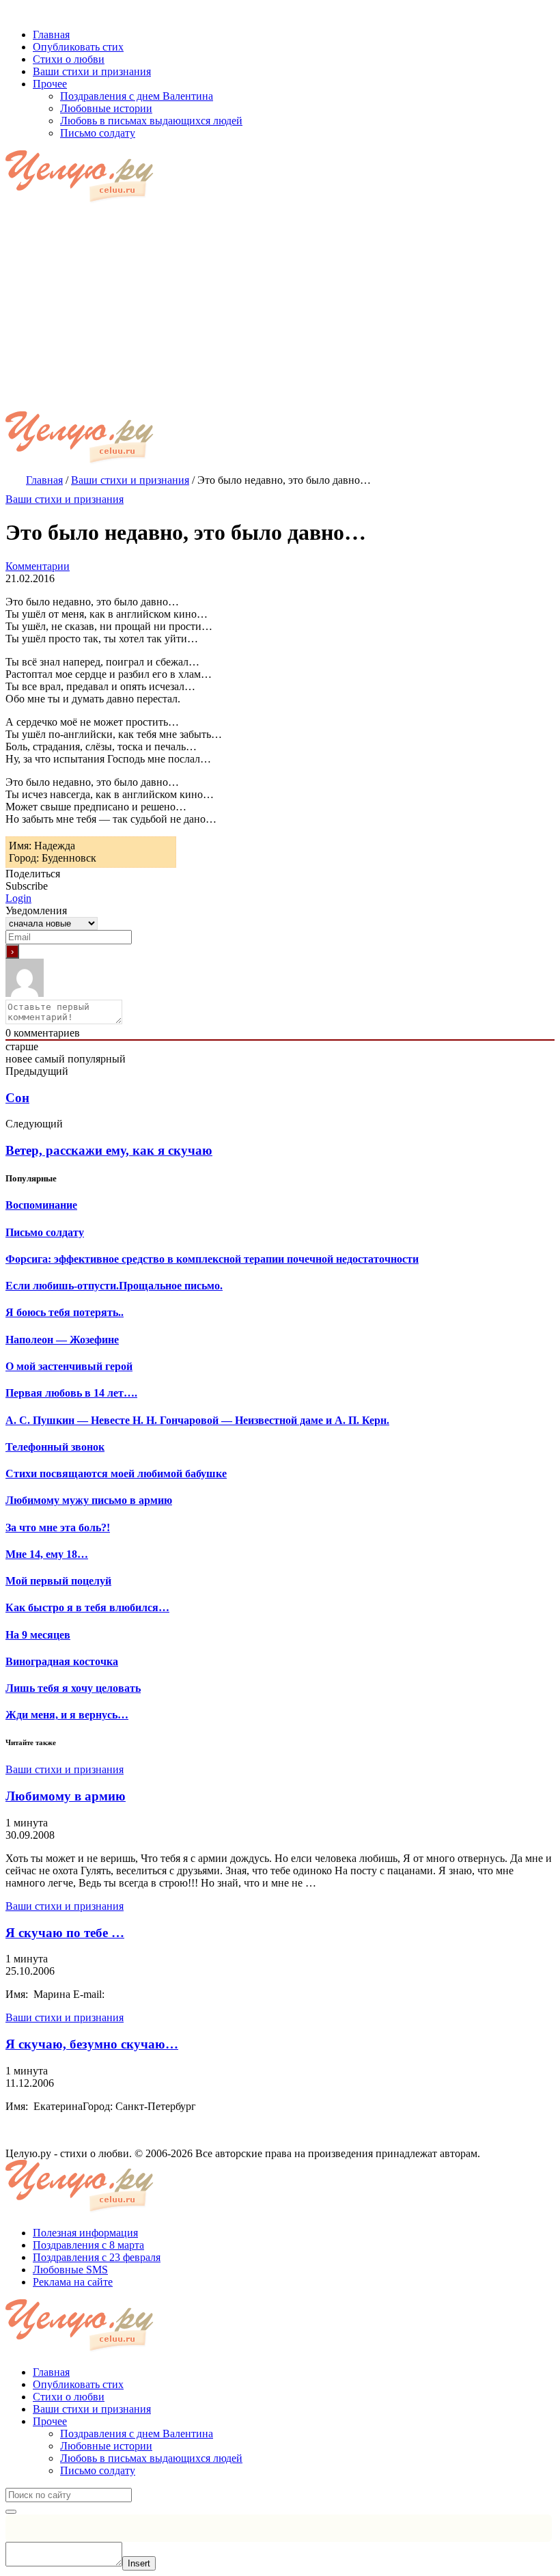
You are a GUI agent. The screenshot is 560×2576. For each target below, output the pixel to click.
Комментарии (38, 566)
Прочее (50, 2421)
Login (18, 898)
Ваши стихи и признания (65, 499)
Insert (139, 2563)
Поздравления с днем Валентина (137, 2434)
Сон (17, 1098)
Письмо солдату (98, 2470)
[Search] (11, 2512)
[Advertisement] (280, 309)
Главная (51, 2372)
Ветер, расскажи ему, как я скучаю (109, 1150)
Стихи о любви (69, 2397)
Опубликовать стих (78, 2384)
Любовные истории (106, 2446)
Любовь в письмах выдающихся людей (151, 2458)
